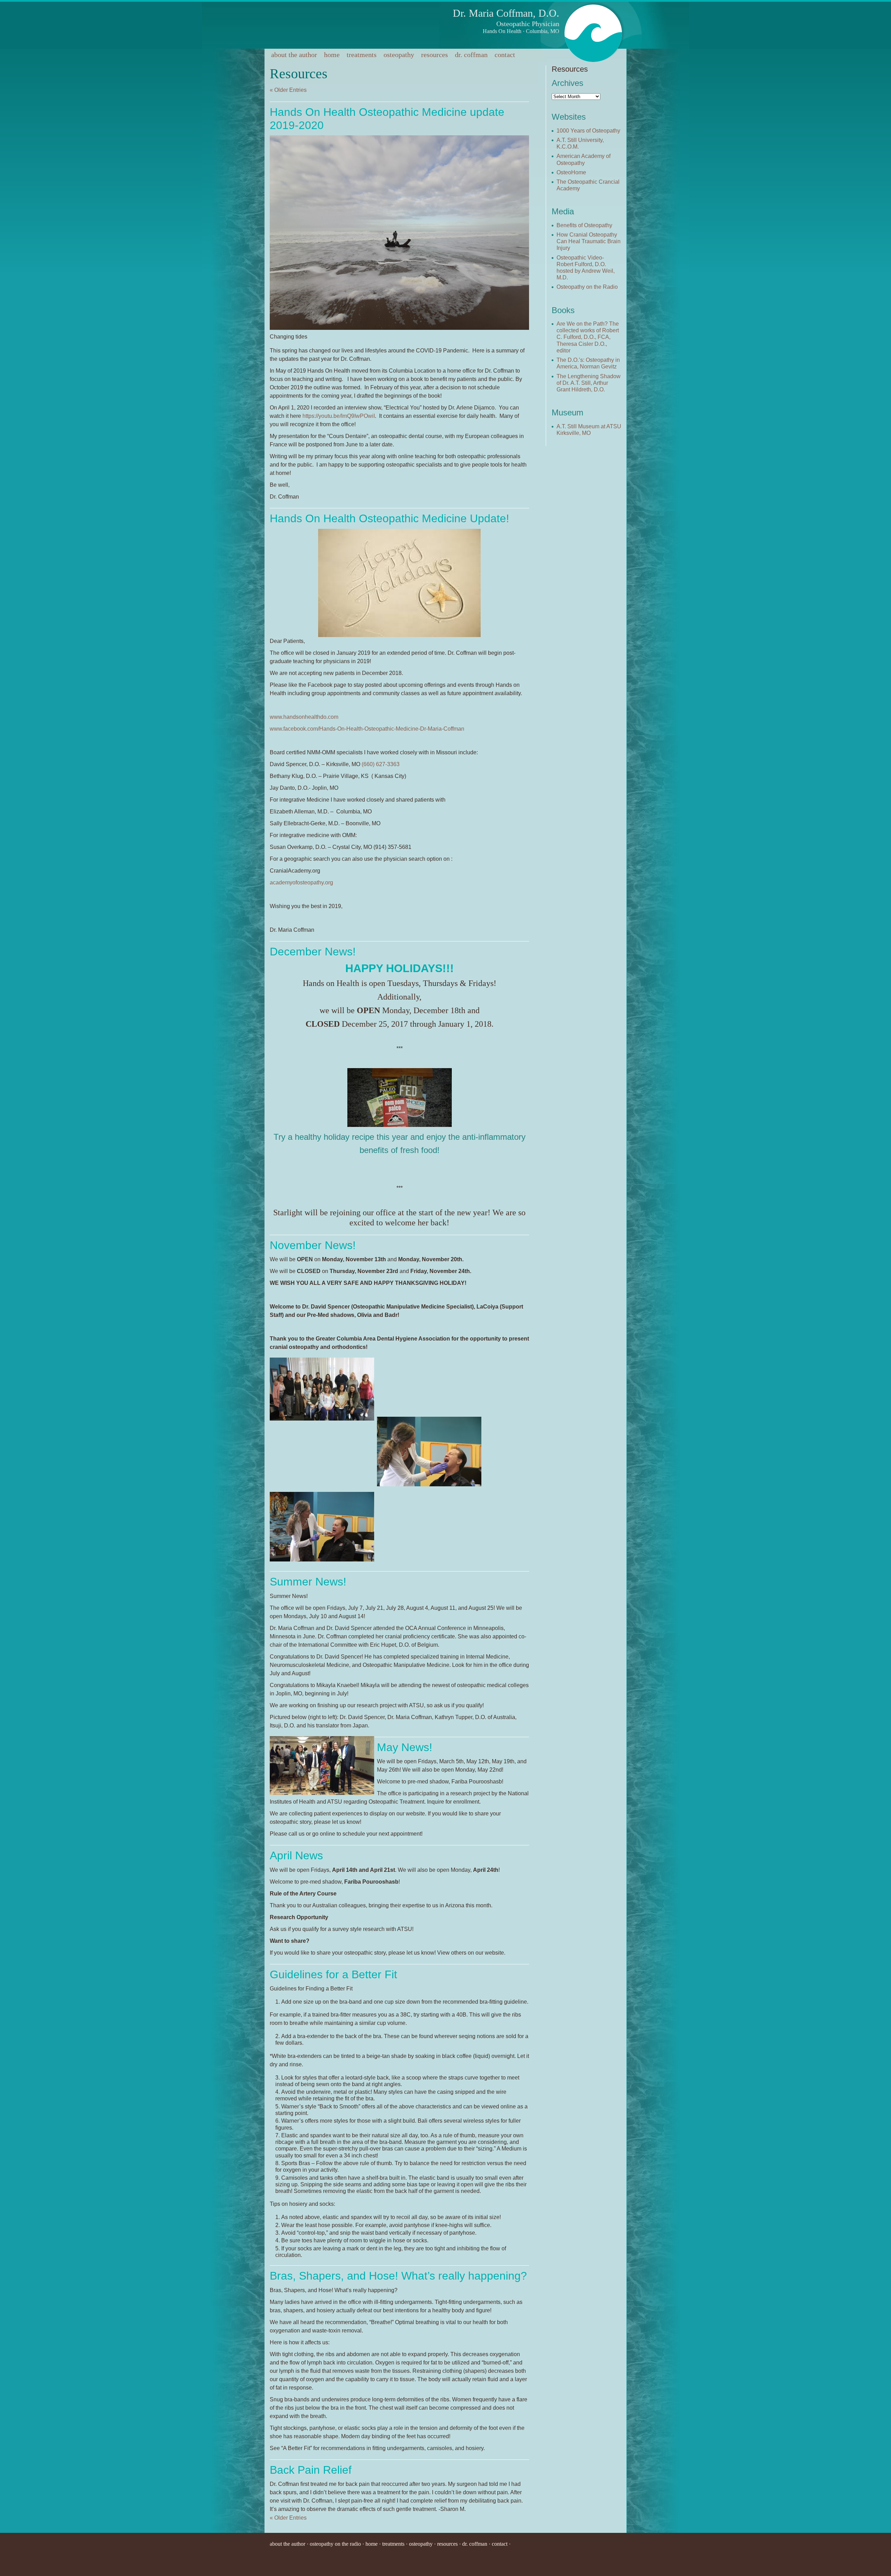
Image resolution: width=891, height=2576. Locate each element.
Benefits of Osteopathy (584, 225)
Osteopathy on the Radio (587, 287)
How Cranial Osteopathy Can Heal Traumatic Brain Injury (589, 241)
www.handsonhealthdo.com (304, 717)
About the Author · (290, 2544)
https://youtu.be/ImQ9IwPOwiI (339, 416)
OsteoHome (571, 172)
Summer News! (308, 1582)
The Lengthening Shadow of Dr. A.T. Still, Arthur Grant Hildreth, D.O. (589, 383)
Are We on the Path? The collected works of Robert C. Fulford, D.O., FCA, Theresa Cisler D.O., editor (588, 337)
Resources (435, 55)
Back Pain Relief (311, 2470)
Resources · (450, 2544)
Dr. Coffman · (477, 2544)
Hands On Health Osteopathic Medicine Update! (389, 518)
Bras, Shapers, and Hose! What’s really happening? (398, 2276)
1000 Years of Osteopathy (588, 131)
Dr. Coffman (471, 55)
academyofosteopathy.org (301, 882)
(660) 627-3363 (381, 764)
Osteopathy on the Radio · (338, 2544)
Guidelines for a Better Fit (333, 1974)
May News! (405, 1747)
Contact (505, 55)
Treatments (362, 55)
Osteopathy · (423, 2544)
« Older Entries (288, 90)
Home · (374, 2544)
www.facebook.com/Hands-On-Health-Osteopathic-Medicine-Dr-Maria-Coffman (367, 729)
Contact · (502, 2544)
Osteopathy (399, 55)
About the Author (294, 55)
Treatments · (396, 2544)
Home (332, 55)
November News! (313, 1245)
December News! (313, 952)
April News (296, 1855)
